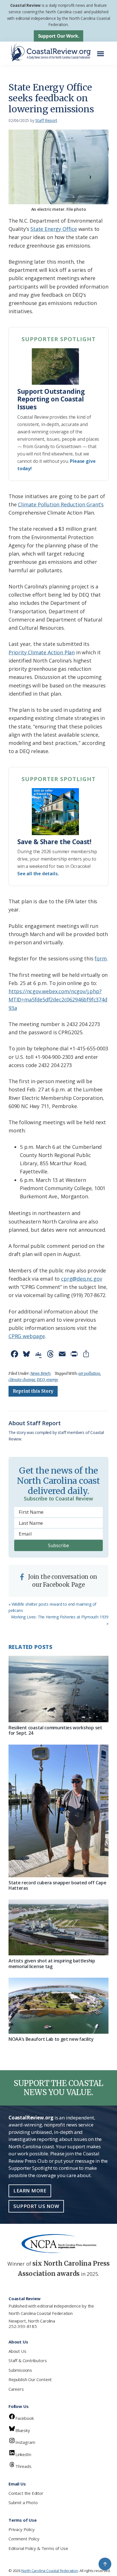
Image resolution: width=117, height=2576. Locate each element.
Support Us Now (36, 2206)
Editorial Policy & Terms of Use (38, 2548)
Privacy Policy (21, 2529)
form (101, 958)
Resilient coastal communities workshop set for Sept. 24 (55, 1730)
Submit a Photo (23, 2502)
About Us (17, 2351)
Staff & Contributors (28, 2360)
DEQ (41, 1380)
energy (52, 1380)
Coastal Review (25, 5)
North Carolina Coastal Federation (41, 2313)
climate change (22, 1380)
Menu (102, 51)
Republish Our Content (30, 2379)
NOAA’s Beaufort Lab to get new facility (51, 2039)
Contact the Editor (26, 2493)
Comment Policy (24, 2539)
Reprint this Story (33, 1391)
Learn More (30, 2191)
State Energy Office (54, 229)
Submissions (20, 2370)
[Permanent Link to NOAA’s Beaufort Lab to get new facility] (58, 2006)
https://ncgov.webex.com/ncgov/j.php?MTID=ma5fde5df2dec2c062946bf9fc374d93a (58, 1000)
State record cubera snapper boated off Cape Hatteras (57, 1885)
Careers (16, 2389)
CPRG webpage (27, 1336)
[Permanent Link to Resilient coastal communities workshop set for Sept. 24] (58, 1689)
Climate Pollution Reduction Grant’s (61, 504)
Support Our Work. (59, 36)
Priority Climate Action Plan (42, 652)
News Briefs (41, 1373)
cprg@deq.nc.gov (82, 1279)
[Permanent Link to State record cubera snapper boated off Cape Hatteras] (58, 1811)
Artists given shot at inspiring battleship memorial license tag (52, 1963)
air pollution (89, 1373)
